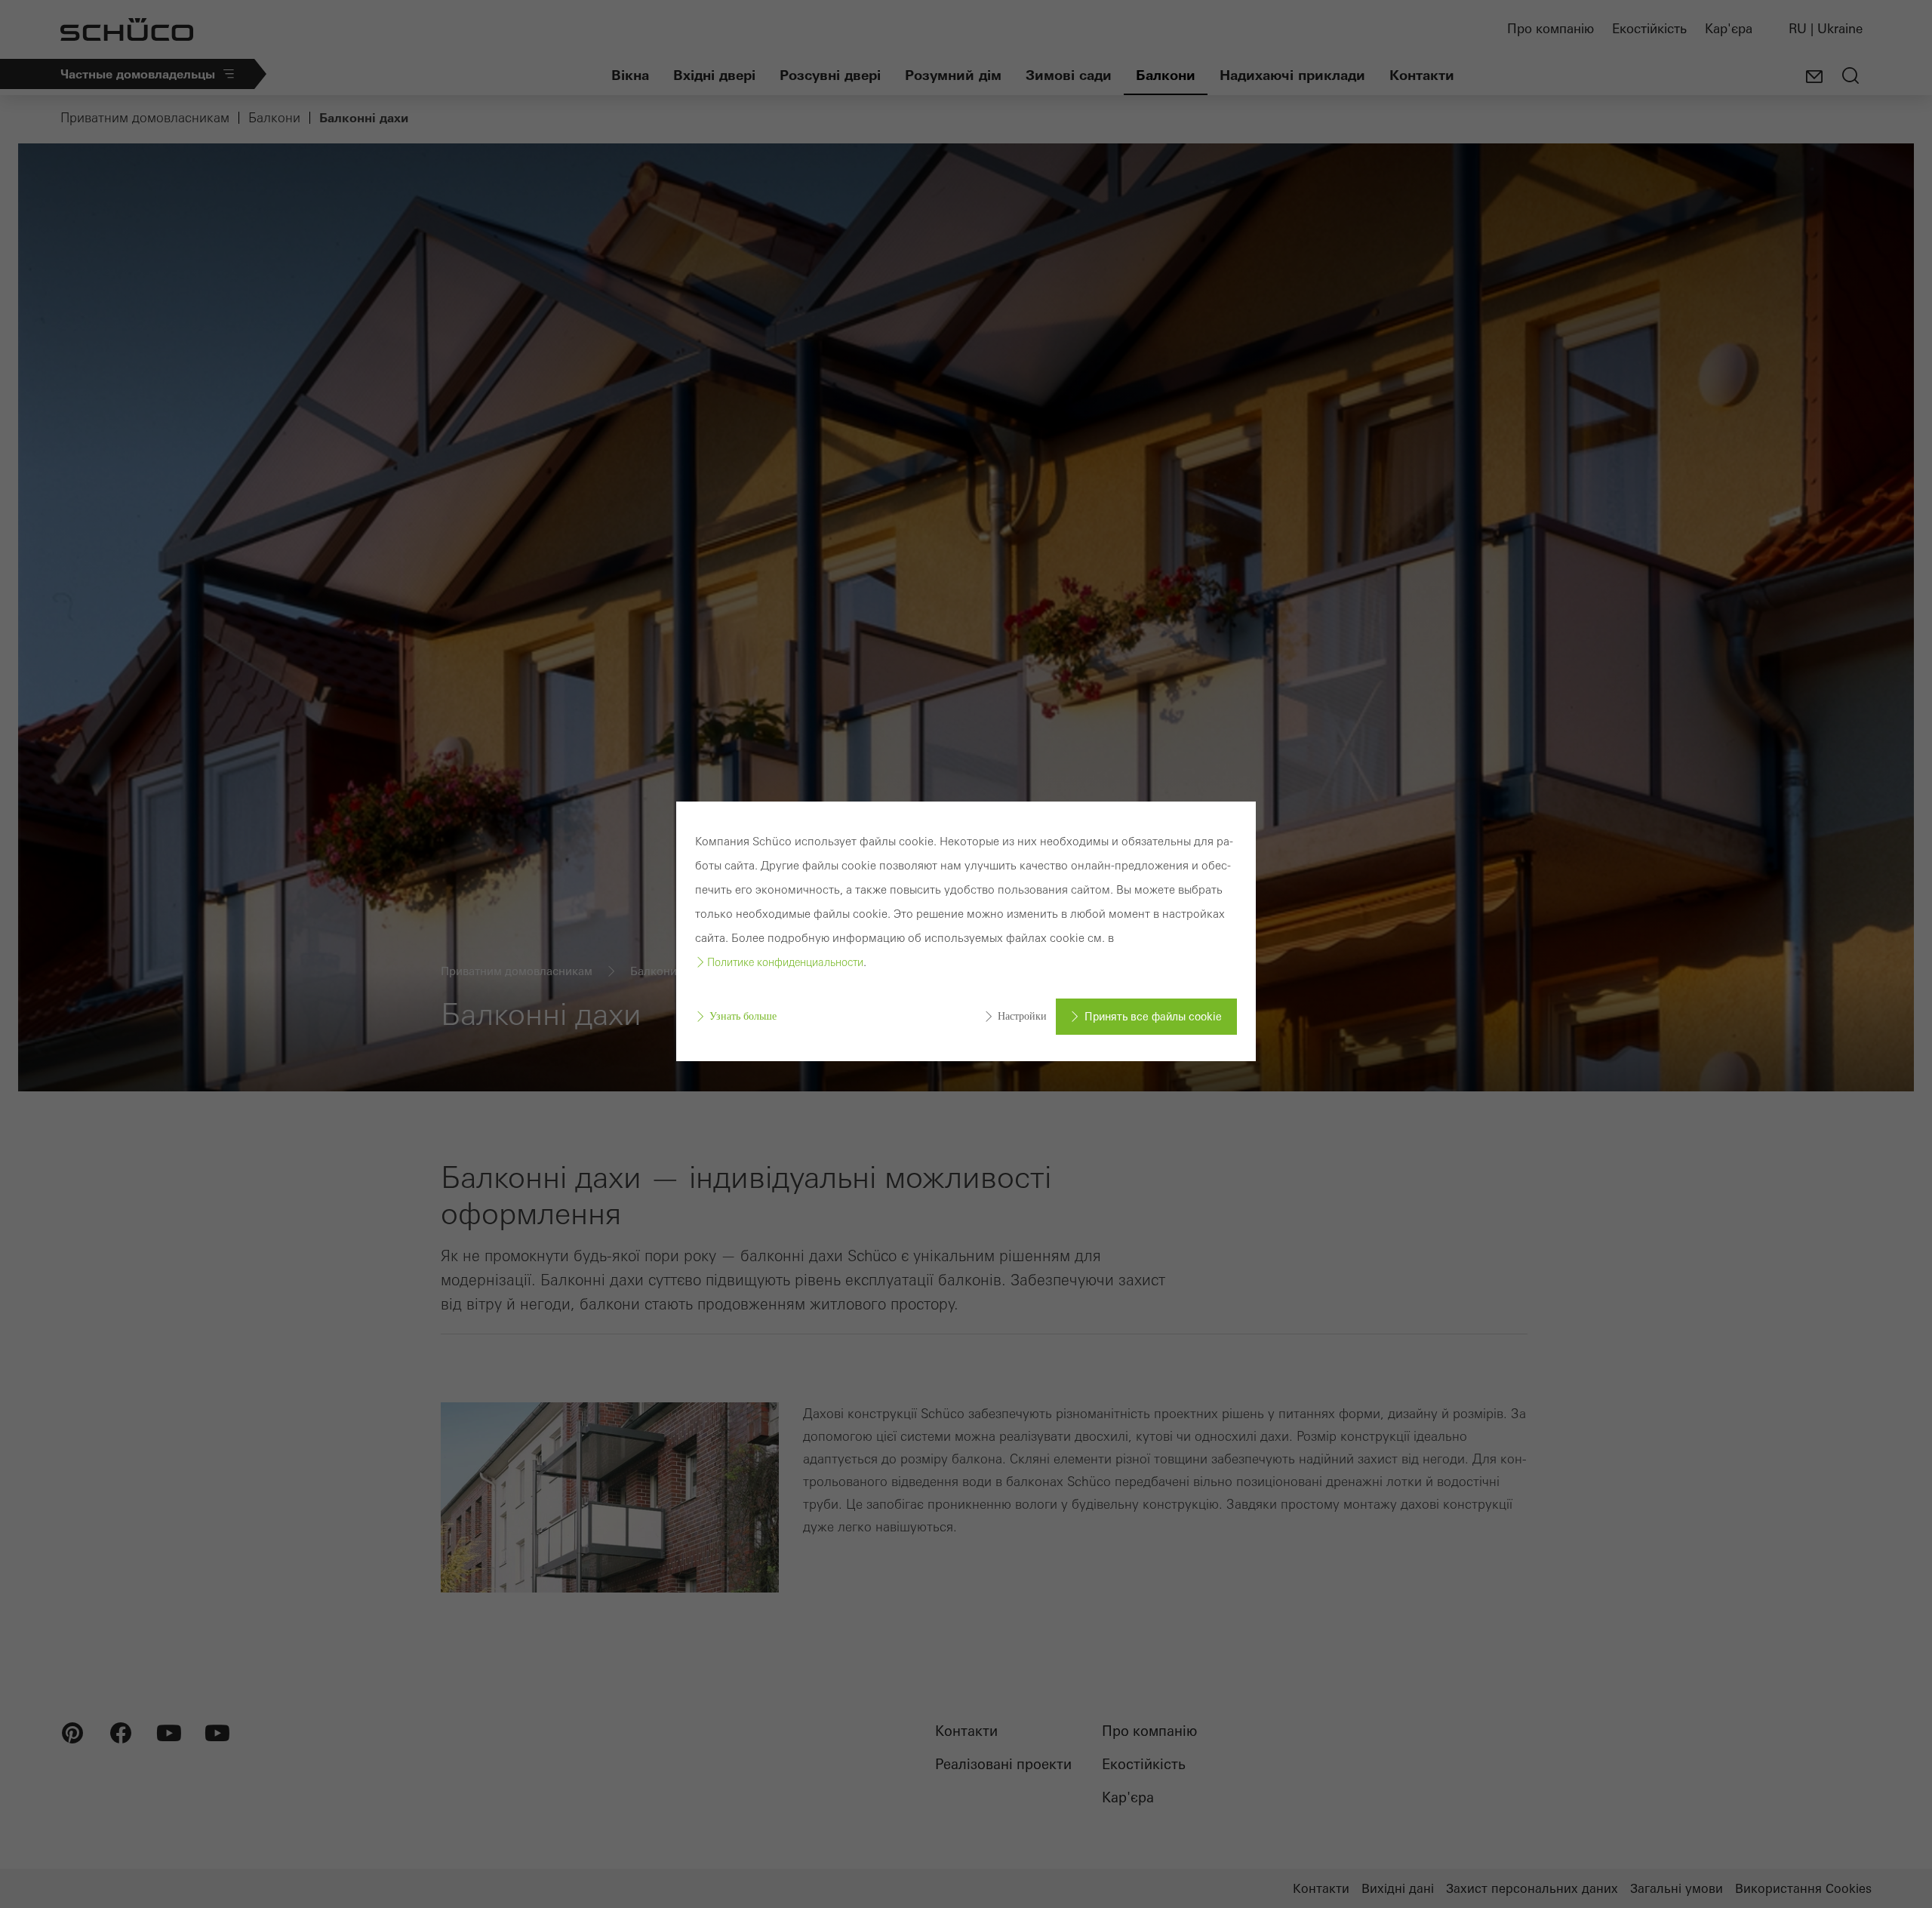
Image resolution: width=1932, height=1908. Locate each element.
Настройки (1022, 1016)
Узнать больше (743, 1016)
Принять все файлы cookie (1153, 1017)
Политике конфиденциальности (785, 962)
